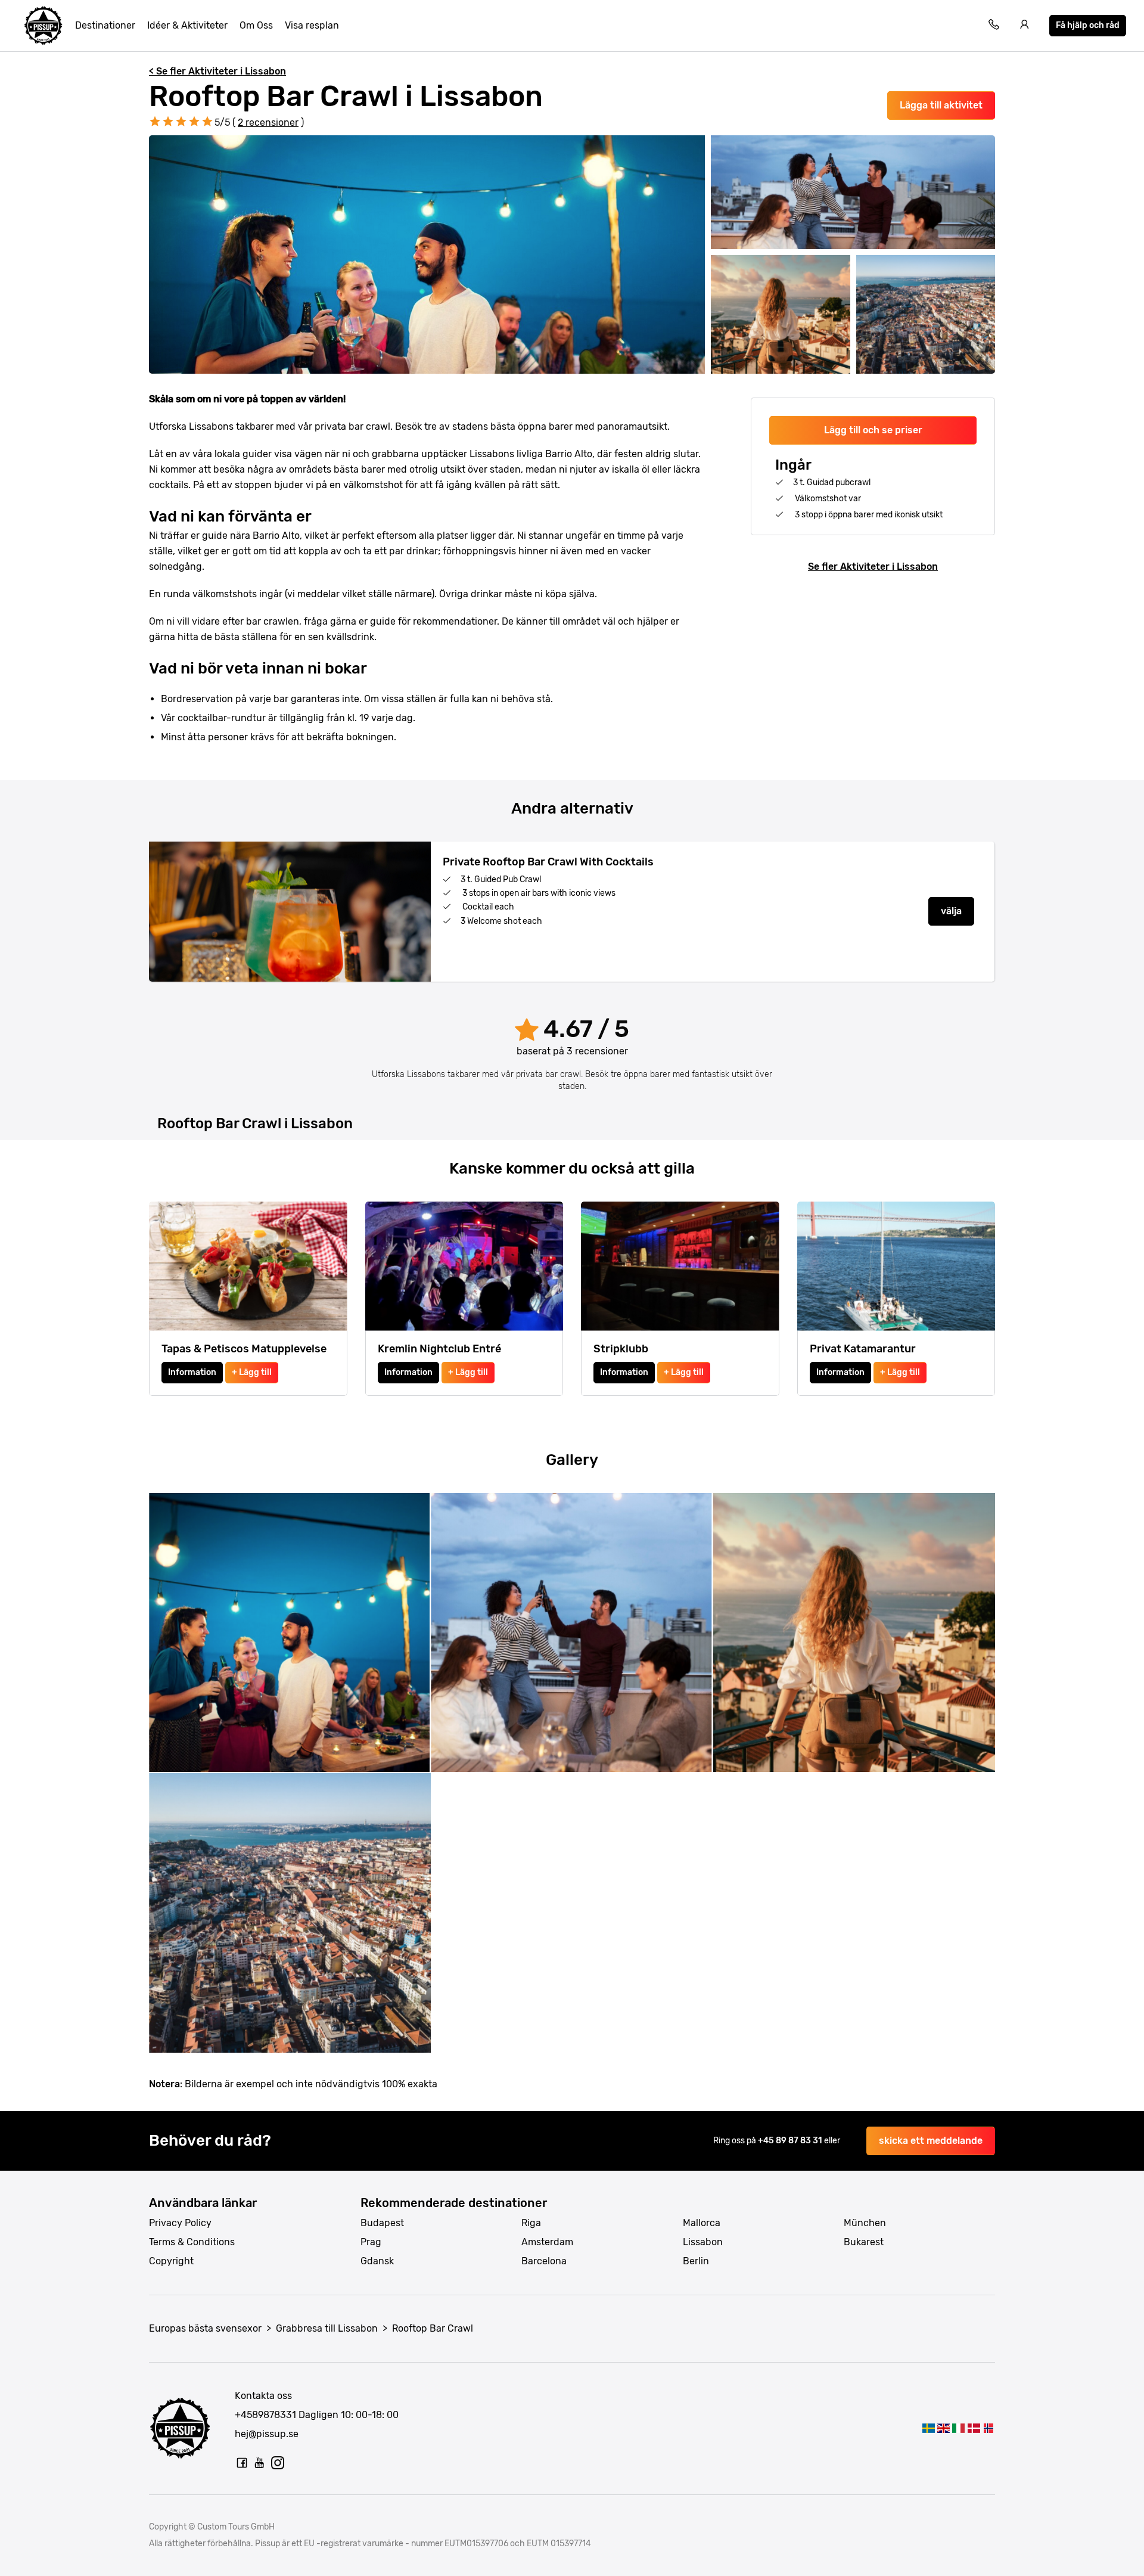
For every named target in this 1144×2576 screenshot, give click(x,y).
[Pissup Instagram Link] (278, 2463)
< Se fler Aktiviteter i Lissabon (217, 71)
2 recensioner (268, 122)
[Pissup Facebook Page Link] (242, 2463)
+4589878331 (265, 2415)
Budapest (382, 2223)
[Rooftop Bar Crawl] (928, 2428)
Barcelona (544, 2261)
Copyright (171, 2261)
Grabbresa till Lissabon (327, 2328)
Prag (371, 2242)
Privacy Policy (180, 2223)
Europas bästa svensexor (205, 2328)
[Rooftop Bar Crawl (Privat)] (989, 2428)
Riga (531, 2223)
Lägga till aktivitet (941, 105)
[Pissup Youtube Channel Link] (260, 2463)
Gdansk (377, 2261)
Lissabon (703, 2242)
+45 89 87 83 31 (791, 2141)
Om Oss (256, 25)
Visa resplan (312, 25)
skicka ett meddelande (931, 2141)
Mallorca (702, 2223)
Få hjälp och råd (1088, 25)
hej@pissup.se (267, 2434)
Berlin (696, 2261)
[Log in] (1025, 26)
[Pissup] (43, 26)
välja (951, 911)
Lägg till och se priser (873, 430)
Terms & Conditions (192, 2242)
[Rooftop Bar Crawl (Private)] (944, 2428)
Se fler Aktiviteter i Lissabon (873, 567)
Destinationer (105, 25)
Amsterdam (547, 2242)
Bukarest (864, 2242)
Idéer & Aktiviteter (187, 25)
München (865, 2223)
